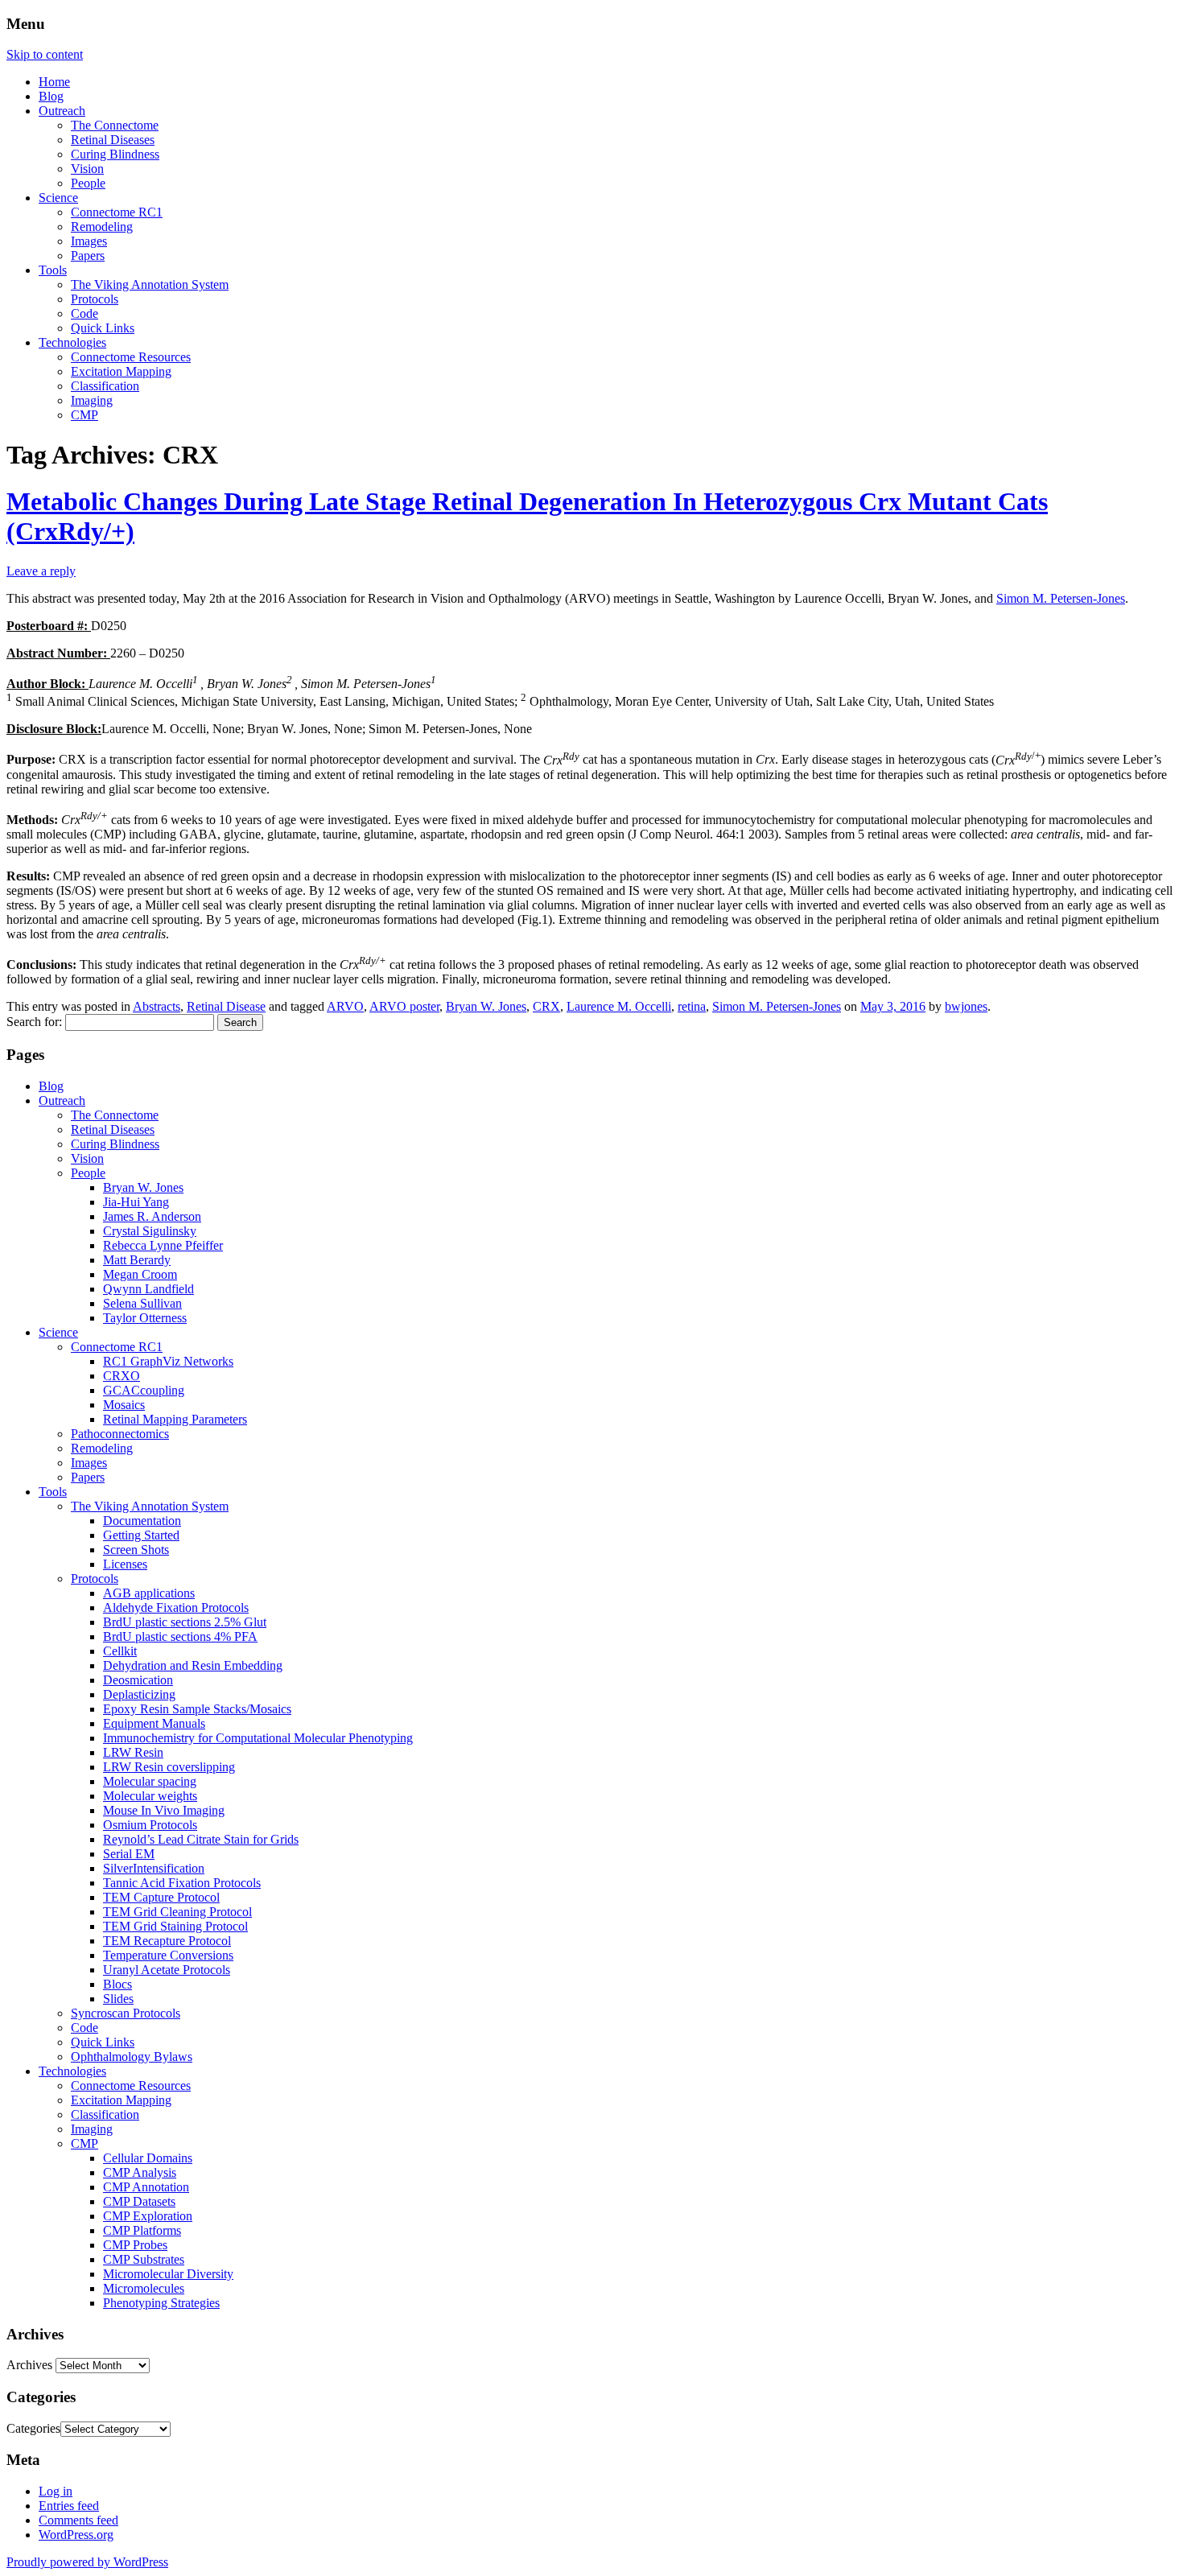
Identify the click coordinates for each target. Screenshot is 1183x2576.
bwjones (966, 1006)
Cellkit (120, 1651)
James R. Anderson (152, 1216)
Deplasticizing (139, 1694)
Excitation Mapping (121, 371)
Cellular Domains (148, 2158)
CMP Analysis (140, 2172)
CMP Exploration (148, 2216)
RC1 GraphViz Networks (168, 1361)
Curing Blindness (115, 154)
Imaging (92, 400)
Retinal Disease (226, 1006)
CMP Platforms (142, 2230)
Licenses (125, 1564)
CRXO (122, 1376)
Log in (56, 2491)
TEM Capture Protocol (161, 1897)
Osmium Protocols (150, 1825)
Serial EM (129, 1854)
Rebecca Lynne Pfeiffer (163, 1245)
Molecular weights (150, 1796)
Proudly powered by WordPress (87, 2562)
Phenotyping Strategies (161, 2303)
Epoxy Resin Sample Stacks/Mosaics (197, 1709)
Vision (87, 169)
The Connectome (115, 125)
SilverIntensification (154, 1868)
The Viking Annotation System (150, 284)
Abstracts (157, 1006)
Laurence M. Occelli (619, 1006)
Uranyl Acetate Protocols (167, 1970)
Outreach (62, 111)
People (88, 183)
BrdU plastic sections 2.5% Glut (185, 1622)
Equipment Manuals (154, 1723)
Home (54, 82)
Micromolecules (144, 2288)
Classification (105, 386)
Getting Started (141, 1535)
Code (84, 313)
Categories (33, 2428)
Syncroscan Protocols (126, 2013)
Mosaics (124, 1405)
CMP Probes (135, 2245)
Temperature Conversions (168, 1955)
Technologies (72, 342)
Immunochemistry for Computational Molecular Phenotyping (258, 1738)
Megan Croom (140, 1274)
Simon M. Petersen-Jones (1061, 598)
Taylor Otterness (145, 1318)
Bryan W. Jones (486, 1006)
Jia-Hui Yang (136, 1202)
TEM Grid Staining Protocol (175, 1926)
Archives (29, 2365)
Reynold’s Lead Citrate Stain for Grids (201, 1839)
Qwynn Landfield (148, 1289)
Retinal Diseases (113, 140)
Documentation (142, 1521)
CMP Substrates (144, 2259)
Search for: (34, 1022)
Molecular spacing (150, 1781)
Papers (88, 256)
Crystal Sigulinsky (150, 1231)
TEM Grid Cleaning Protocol (177, 1912)
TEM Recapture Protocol (167, 1941)
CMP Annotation (146, 2187)
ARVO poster (404, 1006)
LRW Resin (133, 1752)
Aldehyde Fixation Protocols (176, 1607)
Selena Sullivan (142, 1303)
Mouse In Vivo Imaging (164, 1810)
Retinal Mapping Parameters (175, 1419)
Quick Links (103, 328)
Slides (118, 1999)
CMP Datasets (139, 2201)
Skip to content (45, 54)
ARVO (345, 1006)
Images (89, 241)
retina (692, 1006)
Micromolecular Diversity (168, 2274)
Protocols (95, 299)
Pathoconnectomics (120, 1434)
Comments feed (78, 2520)
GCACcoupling (144, 1390)
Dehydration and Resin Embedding (193, 1665)
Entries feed (69, 2506)
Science (58, 198)
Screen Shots (136, 1550)
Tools (53, 270)
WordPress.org (76, 2535)
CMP (84, 415)
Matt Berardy (137, 1260)
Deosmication (138, 1680)
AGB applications (149, 1593)
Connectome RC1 (117, 212)
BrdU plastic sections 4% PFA (180, 1636)
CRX (546, 1006)
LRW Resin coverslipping (169, 1767)
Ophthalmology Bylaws (132, 2057)
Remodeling (102, 227)
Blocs (117, 1984)
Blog (51, 96)
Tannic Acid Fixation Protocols (182, 1883)
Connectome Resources (131, 357)
